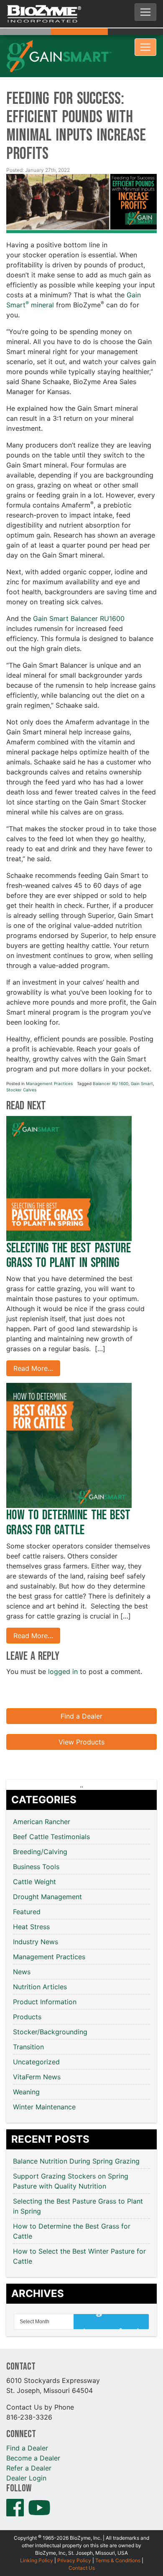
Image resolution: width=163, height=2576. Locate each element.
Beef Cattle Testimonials (51, 1812)
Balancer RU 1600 (111, 1059)
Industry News (36, 1917)
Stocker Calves (21, 1065)
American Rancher (42, 1797)
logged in (63, 1647)
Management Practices (49, 1059)
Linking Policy (37, 2536)
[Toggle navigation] (145, 12)
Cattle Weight (34, 1857)
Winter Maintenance (44, 2082)
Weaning (26, 2067)
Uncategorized (36, 2037)
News (22, 1947)
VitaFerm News (37, 2052)
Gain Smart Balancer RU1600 (79, 594)
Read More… (33, 1344)
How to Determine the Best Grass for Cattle (68, 1498)
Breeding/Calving (40, 1827)
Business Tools (36, 1842)
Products (27, 1992)
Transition (28, 2022)
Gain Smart (142, 1059)
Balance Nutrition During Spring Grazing (77, 2136)
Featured (27, 1887)
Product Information (45, 1977)
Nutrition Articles (40, 1962)
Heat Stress (31, 1902)
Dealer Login (26, 2453)
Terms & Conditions (118, 2536)
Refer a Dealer (29, 2443)
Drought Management (47, 1872)
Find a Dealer (81, 1691)
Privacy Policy (74, 2536)
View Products (81, 1717)
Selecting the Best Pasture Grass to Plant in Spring (69, 1231)
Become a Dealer (33, 2433)
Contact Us (82, 2543)
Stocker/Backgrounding (50, 2007)
